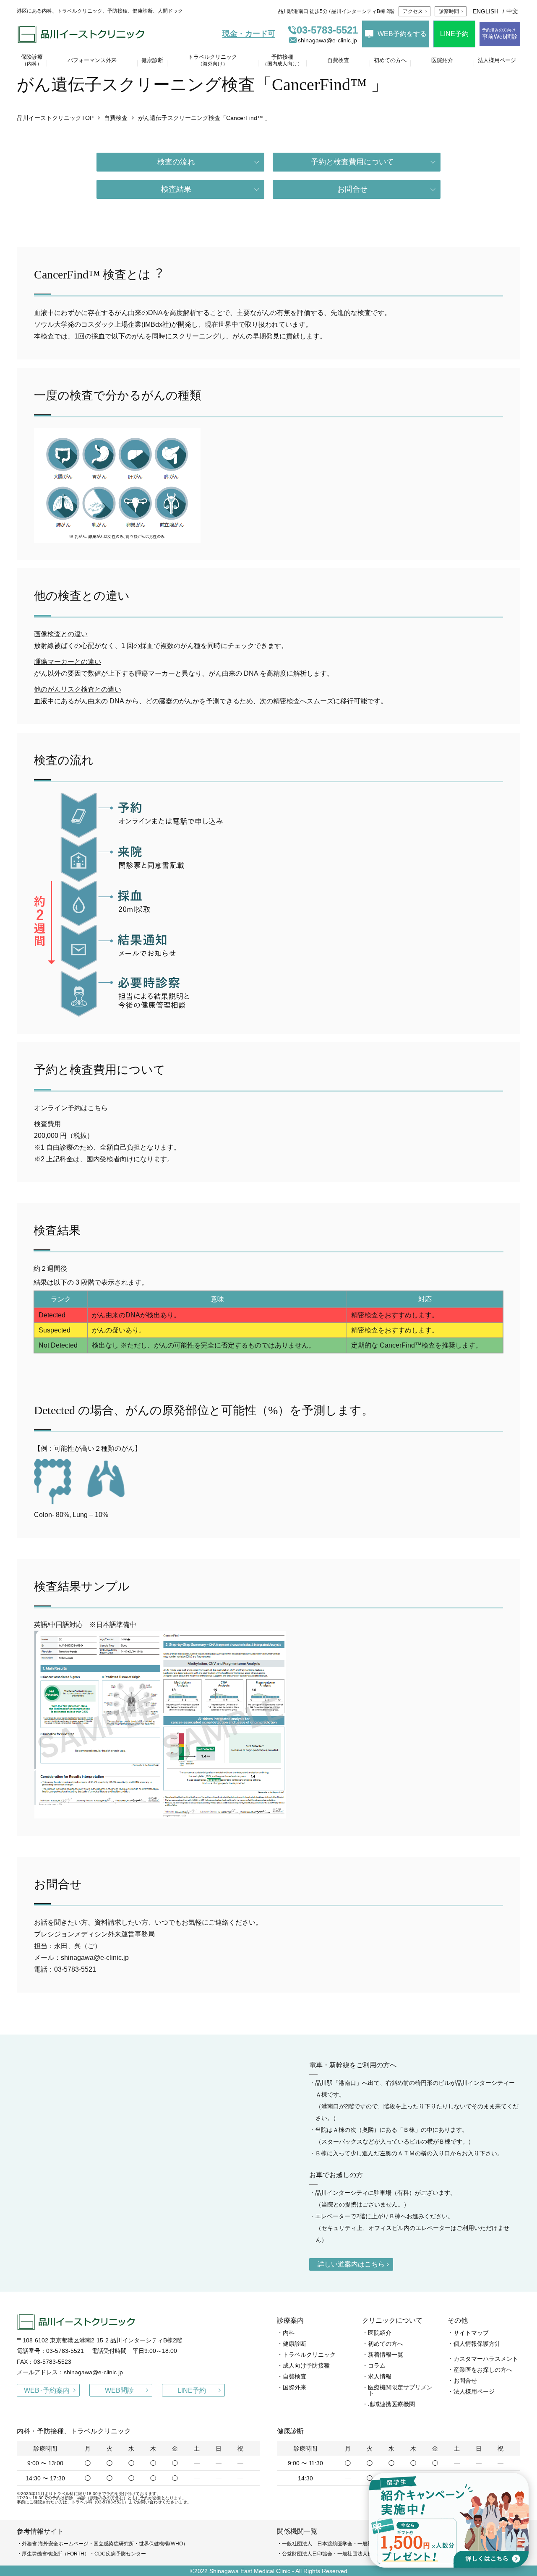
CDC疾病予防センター (120, 2554)
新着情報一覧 (386, 2355)
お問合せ (352, 189)
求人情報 (380, 2376)
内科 (289, 2333)
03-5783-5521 (327, 30)
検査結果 (176, 189)
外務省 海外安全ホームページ (55, 2544)
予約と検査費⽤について (352, 162)
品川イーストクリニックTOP (55, 118)
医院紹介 (380, 2333)
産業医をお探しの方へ (483, 2370)
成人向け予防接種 (306, 2365)
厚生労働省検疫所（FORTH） (56, 2554)
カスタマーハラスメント (486, 2359)
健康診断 (295, 2344)
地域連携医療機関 (391, 2404)
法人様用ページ (474, 2391)
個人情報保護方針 (477, 2344)
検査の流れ (176, 162)
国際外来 (295, 2387)
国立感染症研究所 (114, 2544)
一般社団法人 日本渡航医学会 (317, 2544)
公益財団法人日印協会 (307, 2554)
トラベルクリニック (309, 2355)
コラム (377, 2365)
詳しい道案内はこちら (351, 2264)
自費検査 (116, 118)
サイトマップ (471, 2333)
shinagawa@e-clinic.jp (327, 40)
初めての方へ (386, 2344)
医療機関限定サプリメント (400, 2390)
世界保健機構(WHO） (163, 2544)
